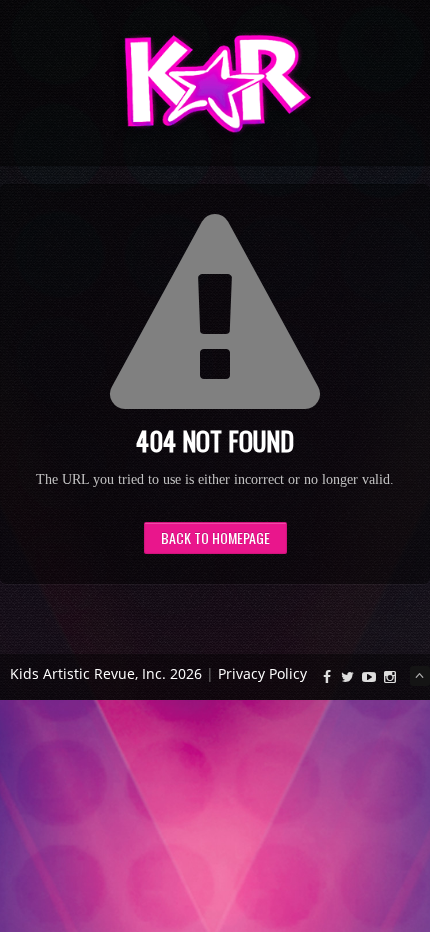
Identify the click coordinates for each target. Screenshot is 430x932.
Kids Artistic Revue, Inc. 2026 (106, 673)
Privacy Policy (262, 673)
